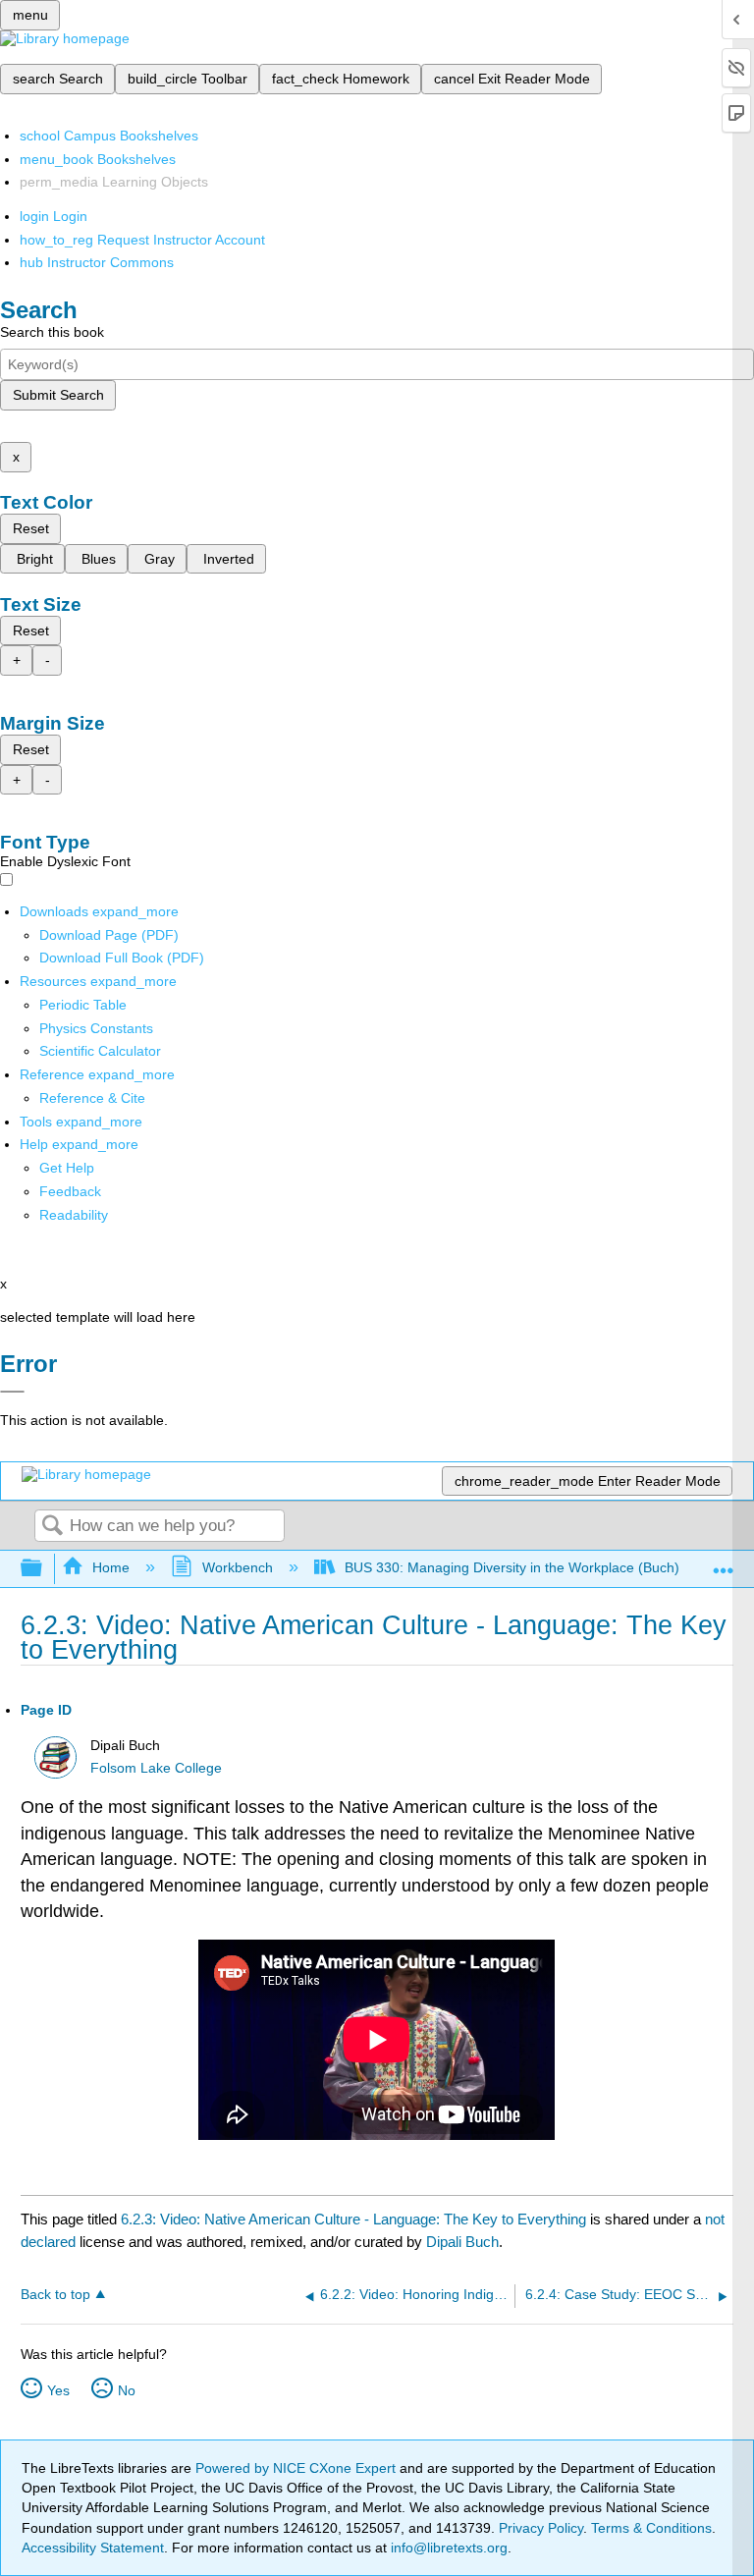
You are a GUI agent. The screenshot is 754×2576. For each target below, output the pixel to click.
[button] (70, 1191)
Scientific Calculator (100, 1051)
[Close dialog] (12, 1392)
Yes (58, 2390)
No (127, 2390)
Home (111, 1567)
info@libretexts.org (447, 2548)
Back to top (55, 2295)
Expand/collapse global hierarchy (44, 1569)
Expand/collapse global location (724, 1563)
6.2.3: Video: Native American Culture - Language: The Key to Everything (353, 2219)
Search (52, 1527)
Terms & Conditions (651, 2528)
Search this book (52, 332)
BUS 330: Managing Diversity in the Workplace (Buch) (512, 1567)
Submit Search (58, 395)
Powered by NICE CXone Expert (297, 2468)
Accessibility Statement (93, 2548)
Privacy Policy (541, 2528)
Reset (31, 528)
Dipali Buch (462, 2242)
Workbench (237, 1567)
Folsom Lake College (156, 1768)
